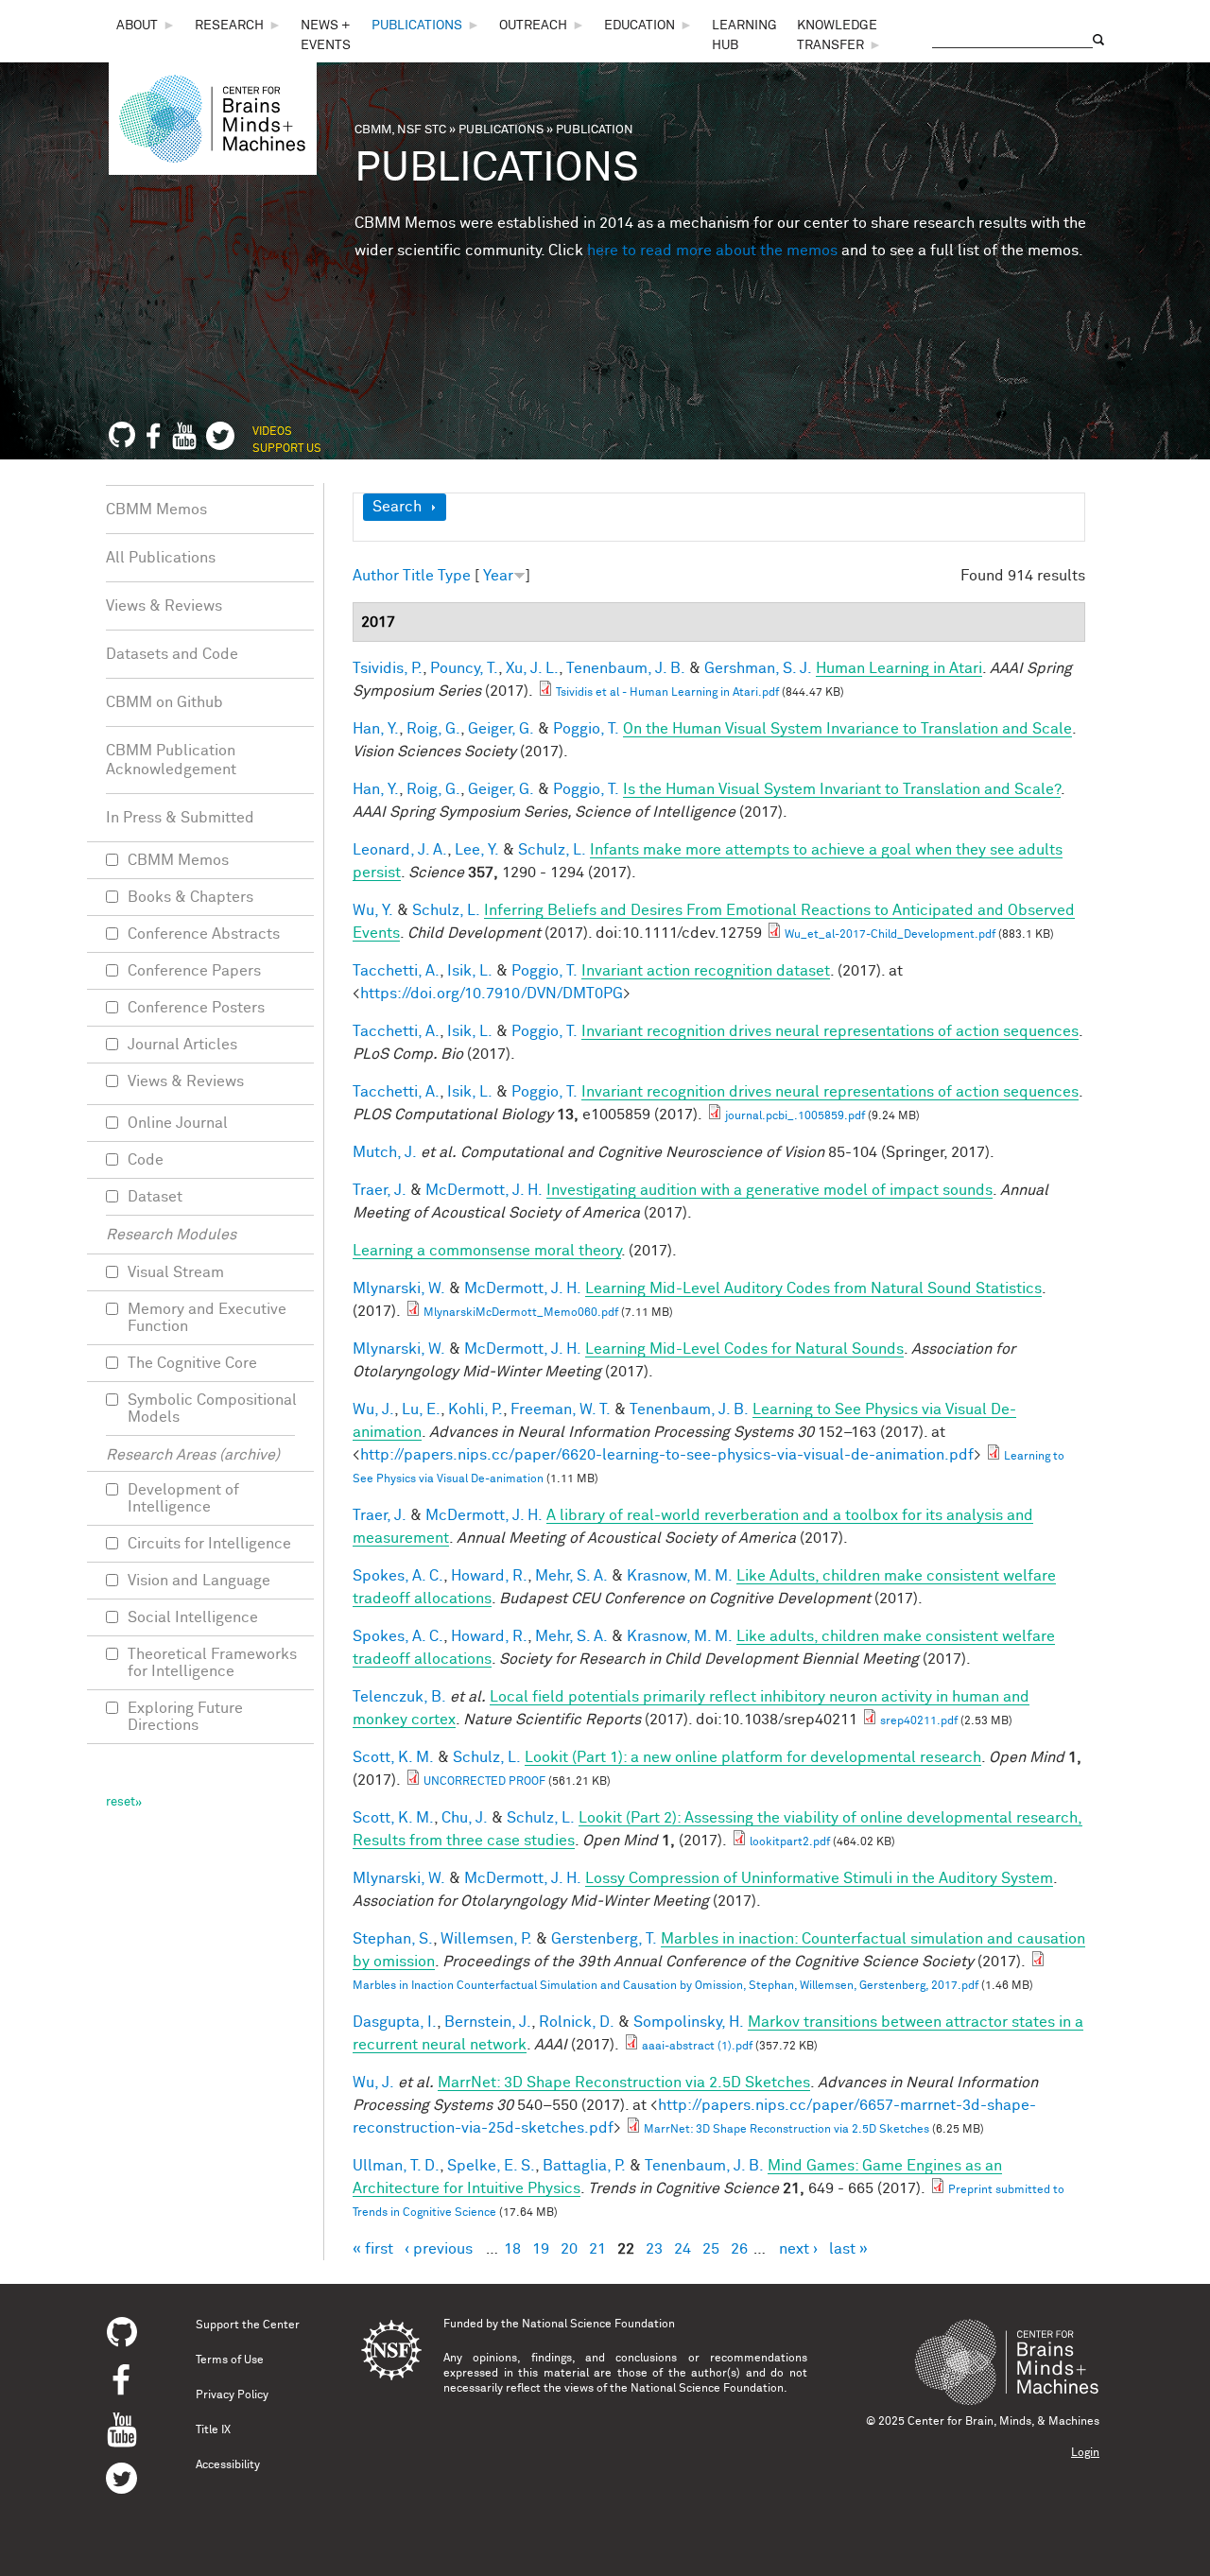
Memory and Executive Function (207, 1318)
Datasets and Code (172, 654)
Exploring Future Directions (185, 1717)
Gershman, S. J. (758, 668)
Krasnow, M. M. (680, 1576)
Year (498, 576)
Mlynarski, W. (399, 1288)
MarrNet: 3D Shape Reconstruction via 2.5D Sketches (786, 2130)
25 (711, 2249)
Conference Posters (196, 1008)
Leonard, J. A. (400, 850)
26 (739, 2249)
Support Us (287, 449)
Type (454, 576)
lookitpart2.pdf (790, 1842)
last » (848, 2249)
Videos (272, 432)
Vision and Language (199, 1581)
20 (569, 2249)
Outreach (533, 26)
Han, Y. (376, 729)
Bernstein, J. (488, 2022)
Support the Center (248, 2325)
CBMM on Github (164, 702)
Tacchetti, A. (396, 971)
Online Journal (178, 1123)
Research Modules (171, 1235)
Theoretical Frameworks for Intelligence (212, 1663)
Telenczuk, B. (399, 1697)
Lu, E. (421, 1409)
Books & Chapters (190, 897)
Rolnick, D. (577, 2022)
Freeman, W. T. (561, 1409)
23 (654, 2249)
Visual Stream (176, 1272)
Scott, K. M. (393, 1757)
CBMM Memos (156, 510)
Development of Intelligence (183, 1498)
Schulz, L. (552, 850)
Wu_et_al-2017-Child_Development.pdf (890, 935)
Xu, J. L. (532, 668)
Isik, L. (470, 971)
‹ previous (439, 2249)
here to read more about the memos (712, 251)
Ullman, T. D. (396, 2166)
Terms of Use (230, 2360)
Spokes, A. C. (398, 1576)
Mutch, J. (385, 1152)
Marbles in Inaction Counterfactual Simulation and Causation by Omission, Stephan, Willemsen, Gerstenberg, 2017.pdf (665, 1986)
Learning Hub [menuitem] (744, 35)
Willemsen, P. (486, 1939)
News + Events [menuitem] (326, 35)
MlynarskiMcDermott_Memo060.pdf (521, 1313)
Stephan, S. (393, 1939)
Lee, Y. (477, 850)
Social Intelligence (193, 1617)
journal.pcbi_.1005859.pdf (795, 1116)
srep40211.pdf (919, 1721)
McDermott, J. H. (484, 1190)
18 (512, 2249)
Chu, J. (465, 1818)
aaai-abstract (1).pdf (697, 2047)
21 (597, 2249)
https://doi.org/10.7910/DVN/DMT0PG (492, 994)
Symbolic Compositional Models (212, 1409)
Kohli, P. (475, 1409)
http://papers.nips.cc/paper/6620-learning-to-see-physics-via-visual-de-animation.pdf (667, 1455)
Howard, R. (489, 1576)
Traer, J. (380, 1190)
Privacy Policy (232, 2395)
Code (146, 1160)
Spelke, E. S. (491, 2166)
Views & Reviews (164, 606)
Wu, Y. (373, 910)
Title (418, 576)
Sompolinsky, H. (689, 2022)
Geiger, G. (501, 729)
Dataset (155, 1197)
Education (640, 26)
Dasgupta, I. (395, 2022)
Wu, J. (373, 1409)
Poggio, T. (586, 729)
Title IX (213, 2430)
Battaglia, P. (584, 2166)
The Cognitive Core (192, 1363)
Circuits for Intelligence (209, 1544)
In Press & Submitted (180, 818)
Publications (417, 26)
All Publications (161, 558)
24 (683, 2249)
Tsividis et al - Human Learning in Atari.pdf (667, 693)
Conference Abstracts (204, 934)
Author (376, 576)
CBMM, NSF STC (400, 130)
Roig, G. (433, 729)
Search (397, 507)
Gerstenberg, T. (604, 1939)
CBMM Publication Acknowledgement (171, 760)
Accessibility (228, 2465)
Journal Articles (182, 1045)
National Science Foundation (598, 2325)
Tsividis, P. (388, 668)
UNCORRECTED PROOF (484, 1782)
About (137, 26)
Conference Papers (194, 971)
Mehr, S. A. (571, 1576)
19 (541, 2249)
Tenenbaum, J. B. (626, 668)
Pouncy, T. (464, 668)
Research (229, 26)
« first (373, 2249)
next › (798, 2249)
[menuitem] (146, 26)
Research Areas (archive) (193, 1455)
